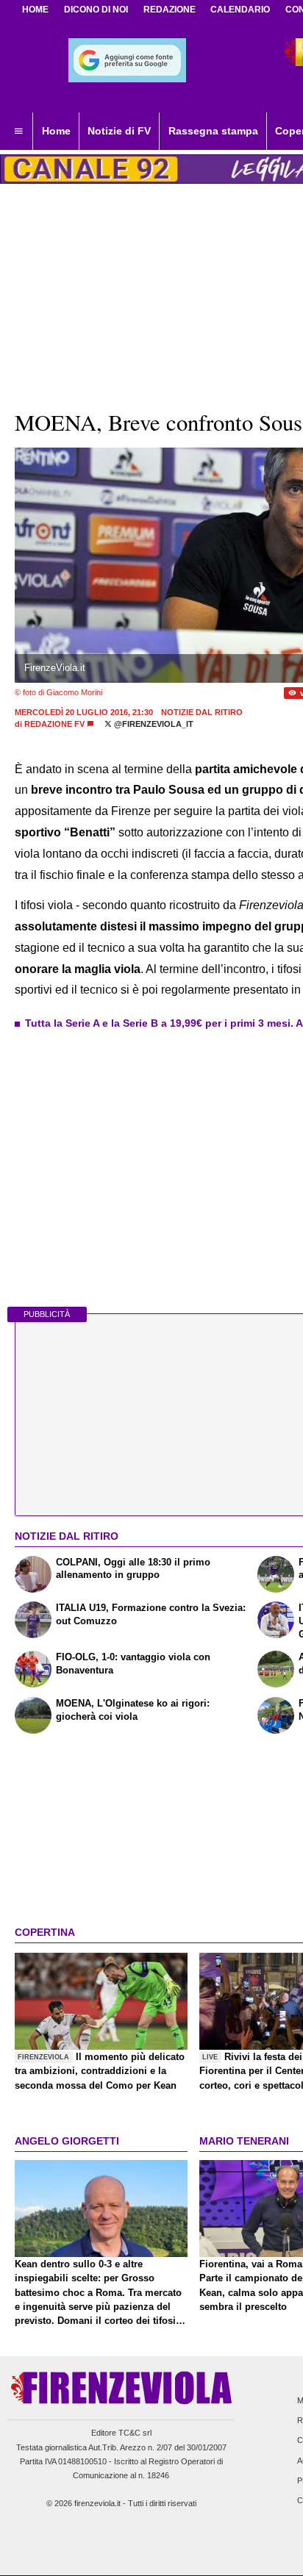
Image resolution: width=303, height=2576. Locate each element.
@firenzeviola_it (153, 724)
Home (35, 10)
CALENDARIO (240, 10)
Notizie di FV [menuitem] (119, 131)
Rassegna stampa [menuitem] (213, 131)
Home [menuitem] (56, 131)
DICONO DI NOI (96, 10)
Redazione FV (54, 724)
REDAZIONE (170, 10)
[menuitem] (18, 132)
